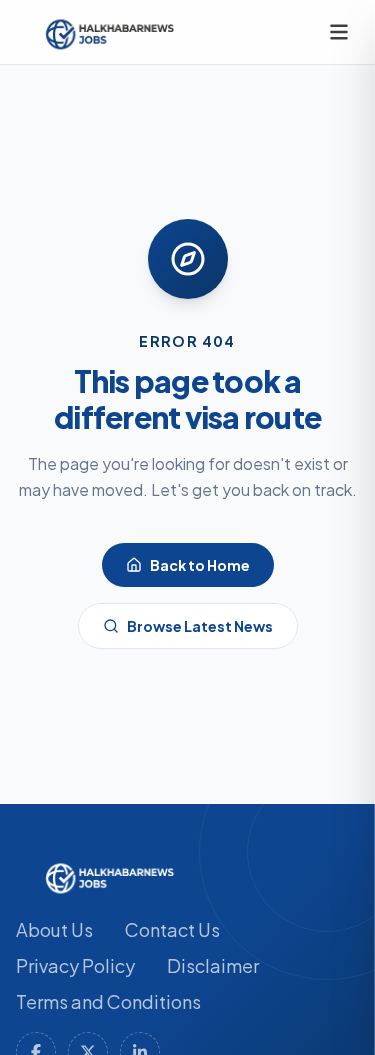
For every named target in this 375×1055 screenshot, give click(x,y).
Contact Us (172, 929)
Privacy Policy (75, 965)
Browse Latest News (200, 626)
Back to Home (200, 565)
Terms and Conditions (108, 1001)
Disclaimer (213, 965)
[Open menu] (339, 32)
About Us (54, 929)
